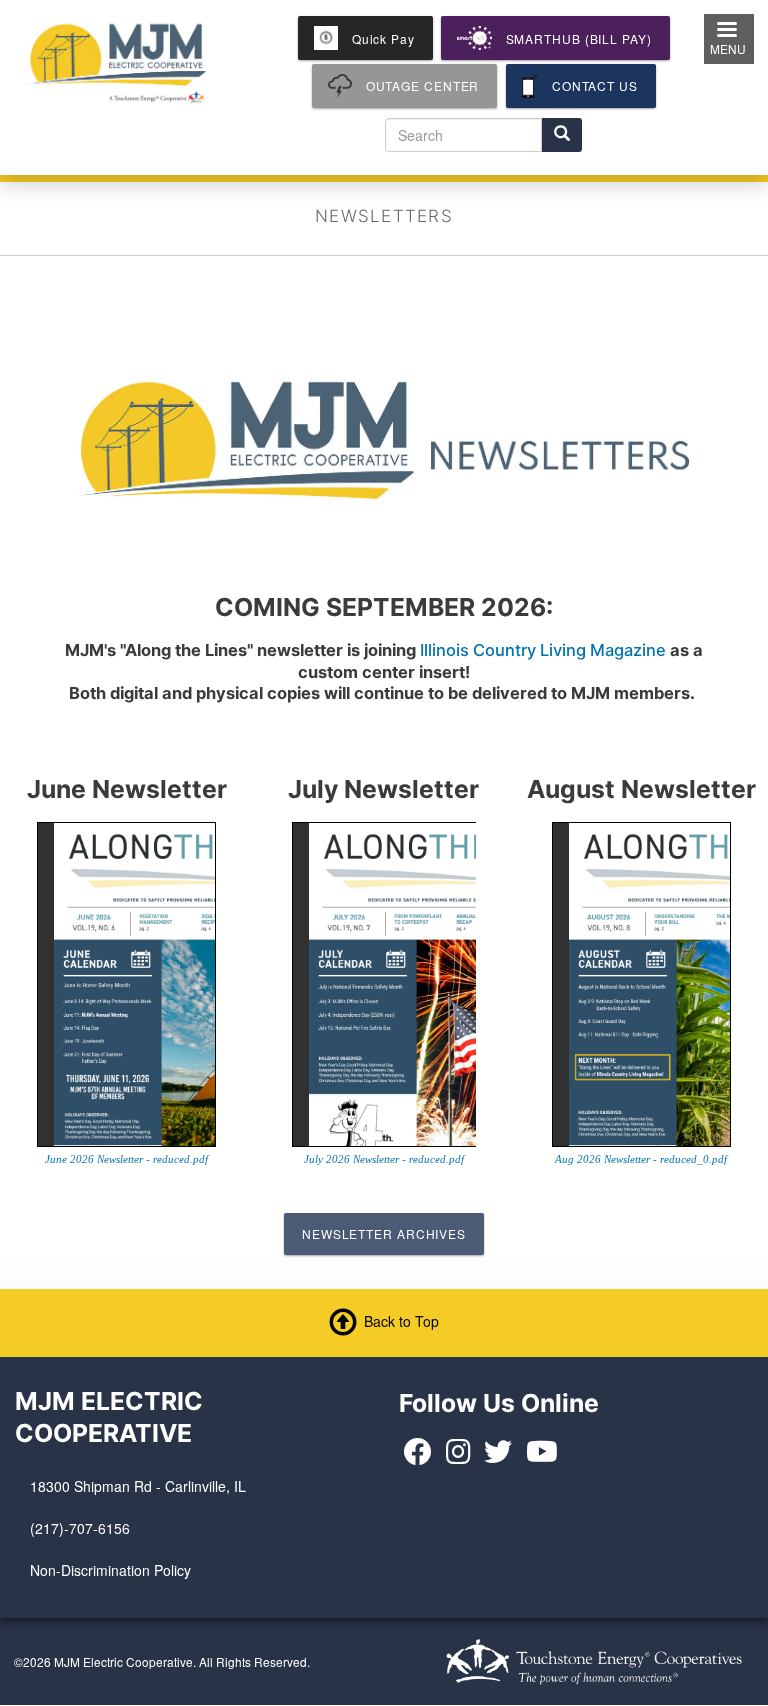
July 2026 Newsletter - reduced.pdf (384, 1159)
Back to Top (401, 1320)
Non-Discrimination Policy (110, 1570)
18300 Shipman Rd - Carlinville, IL (138, 1486)
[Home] (118, 60)
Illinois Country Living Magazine (543, 650)
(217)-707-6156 (80, 1528)
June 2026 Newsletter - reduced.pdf (126, 1159)
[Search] (562, 135)
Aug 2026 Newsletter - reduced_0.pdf (641, 1159)
